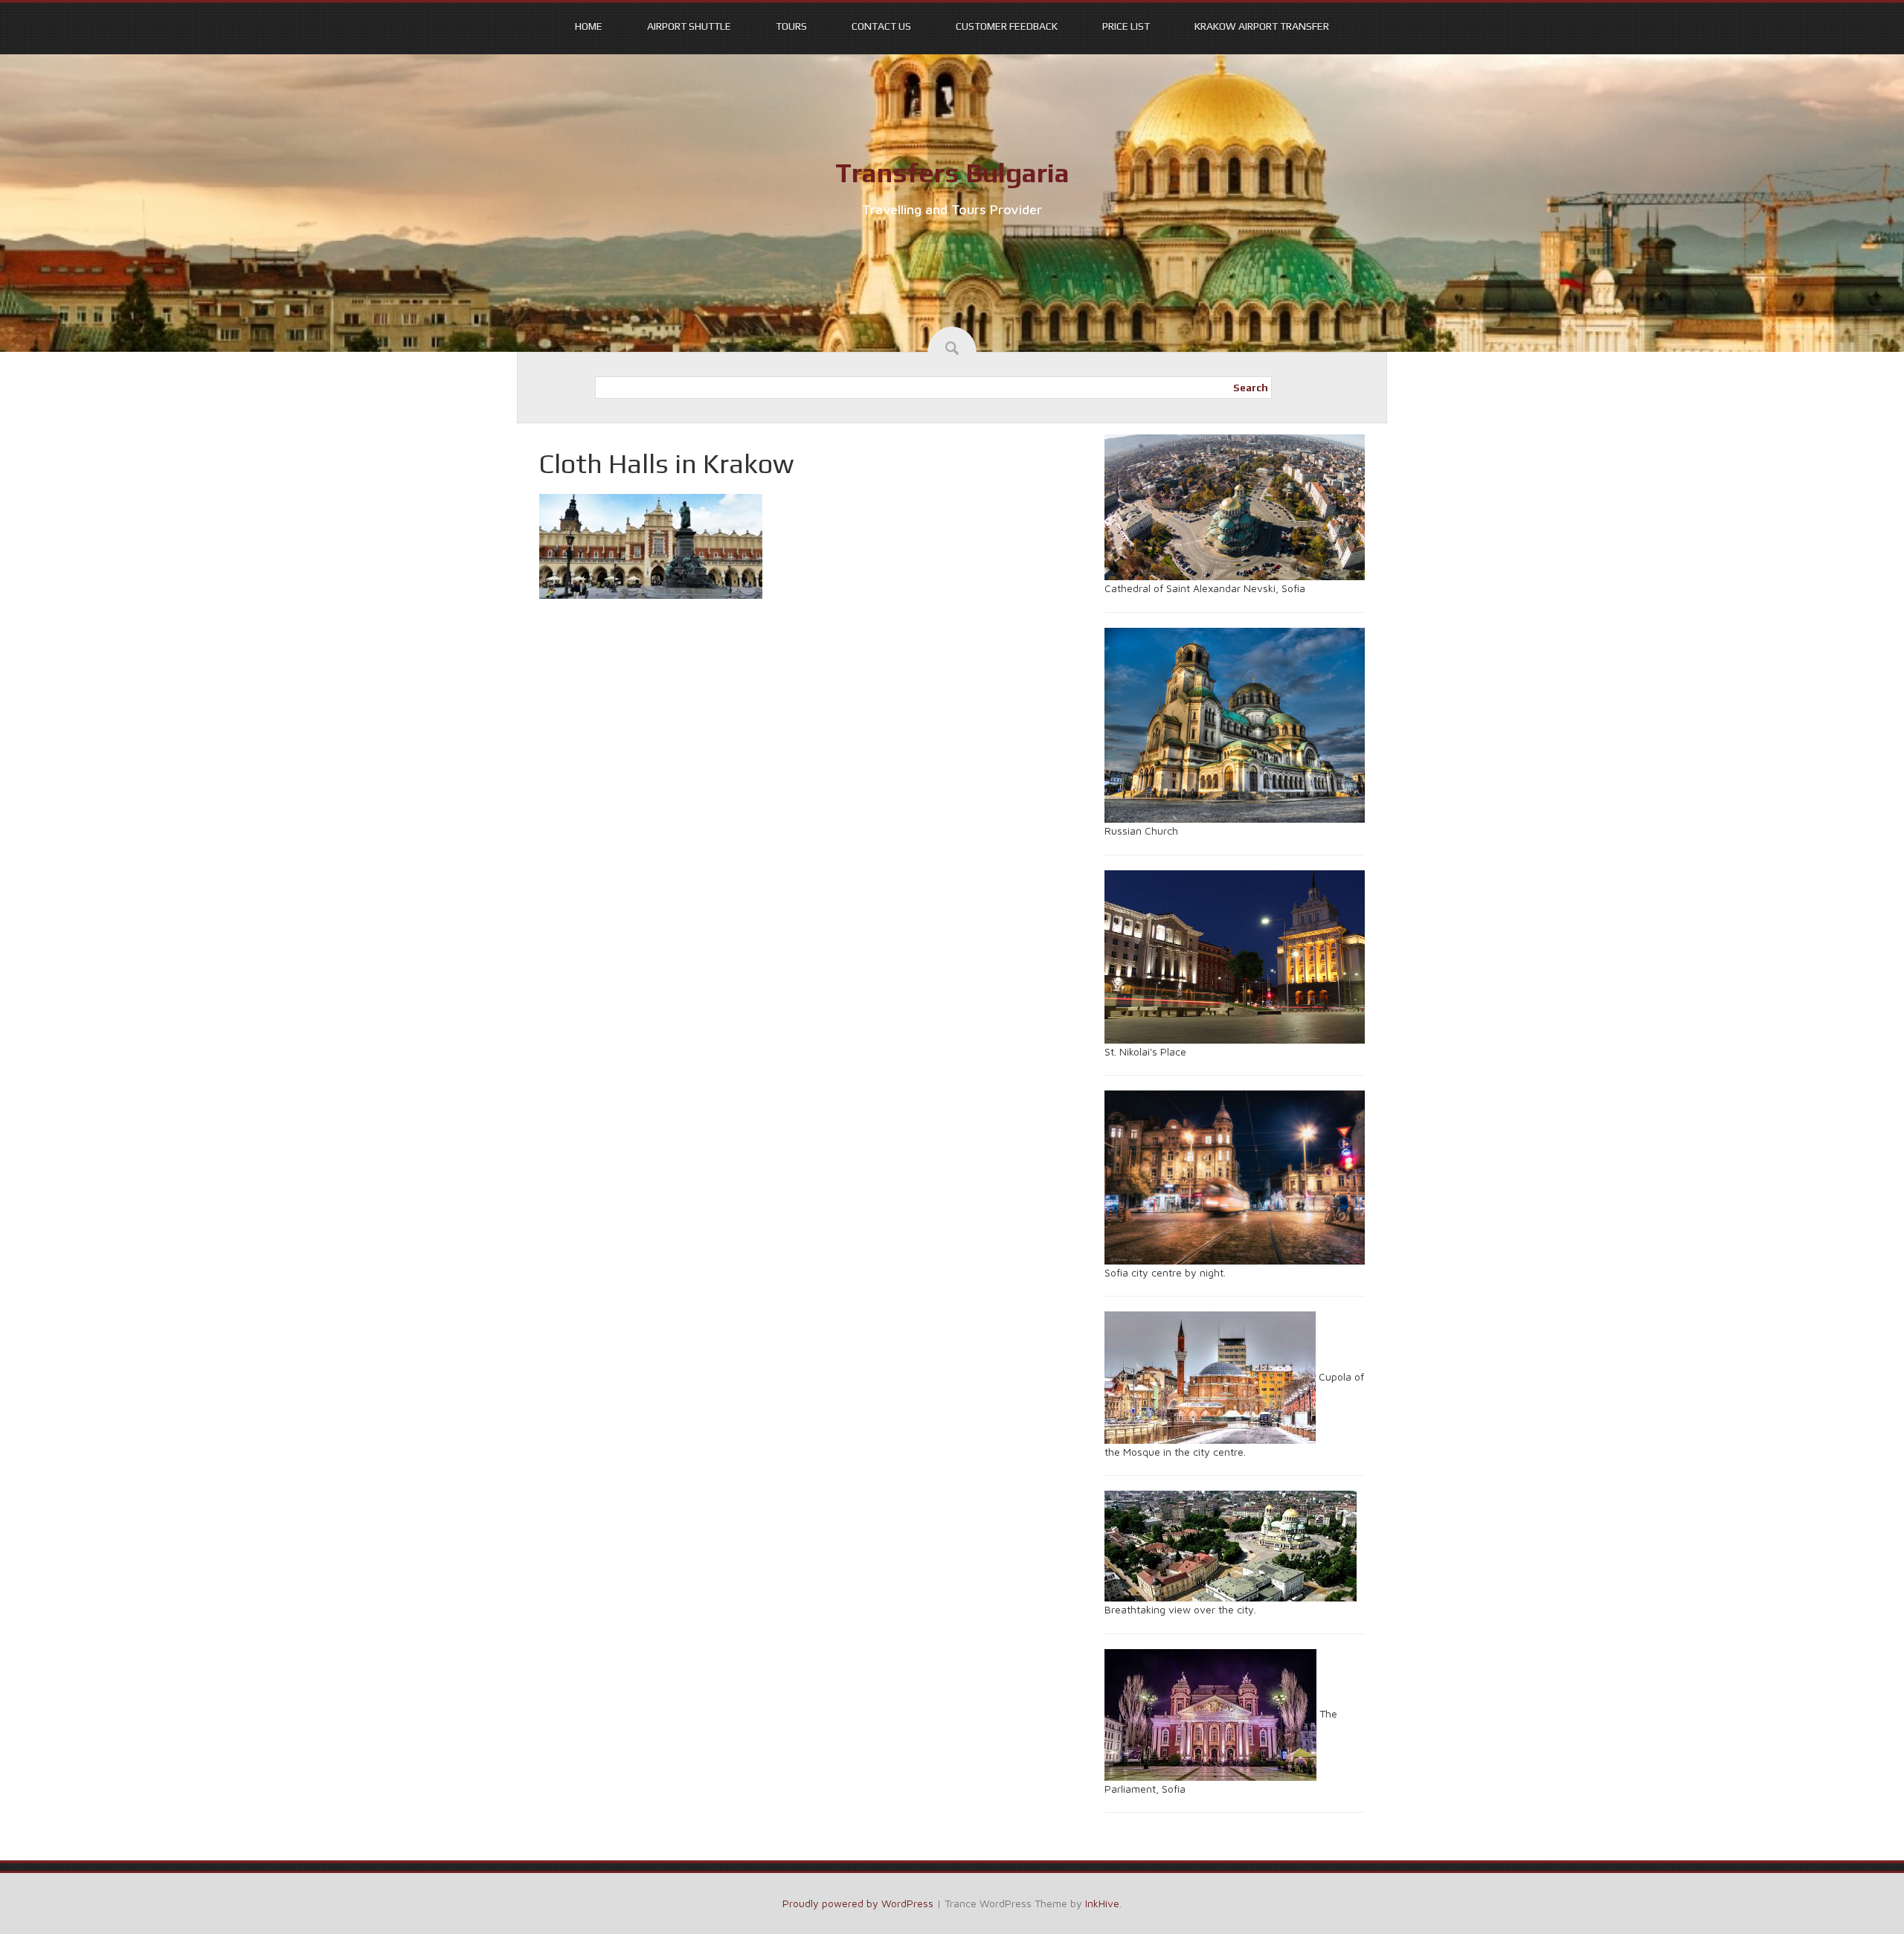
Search (1251, 388)
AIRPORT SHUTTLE (689, 26)
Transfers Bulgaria (952, 173)
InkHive (1102, 1903)
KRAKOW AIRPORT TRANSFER (1262, 26)
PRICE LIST (1126, 26)
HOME (589, 26)
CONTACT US (881, 26)
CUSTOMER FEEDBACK (1007, 26)
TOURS (791, 26)
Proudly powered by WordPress (858, 1903)
